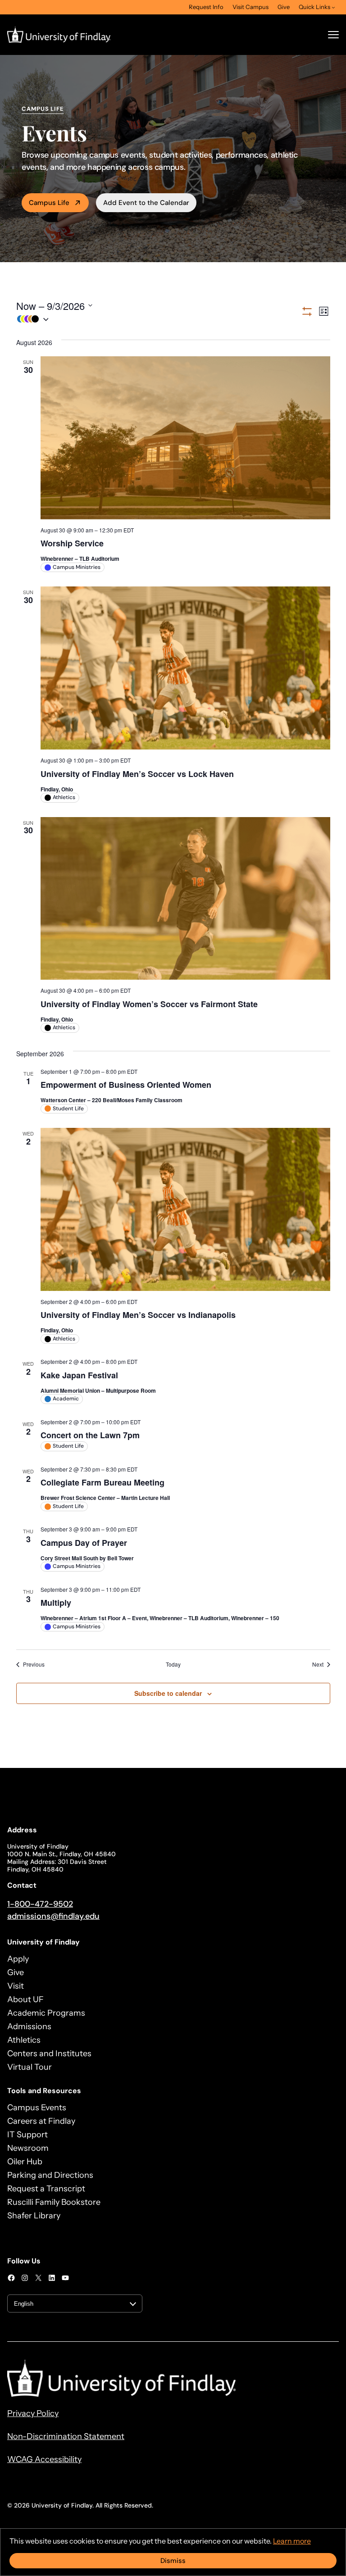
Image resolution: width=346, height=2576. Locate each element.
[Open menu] (333, 35)
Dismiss (173, 2561)
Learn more (292, 2541)
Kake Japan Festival (79, 1375)
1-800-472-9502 (40, 1904)
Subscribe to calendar (168, 1693)
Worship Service (72, 543)
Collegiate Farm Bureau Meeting (102, 1482)
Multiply (56, 1603)
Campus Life (49, 203)
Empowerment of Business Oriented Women (126, 1085)
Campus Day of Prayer (84, 1543)
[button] (158, 319)
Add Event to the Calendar (146, 203)
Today (173, 1664)
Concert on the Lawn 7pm (90, 1435)
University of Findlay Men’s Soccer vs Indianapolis (138, 1315)
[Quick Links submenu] (333, 7)
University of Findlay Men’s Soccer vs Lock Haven (137, 774)
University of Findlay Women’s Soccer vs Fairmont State (149, 1004)
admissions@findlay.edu (53, 1916)
